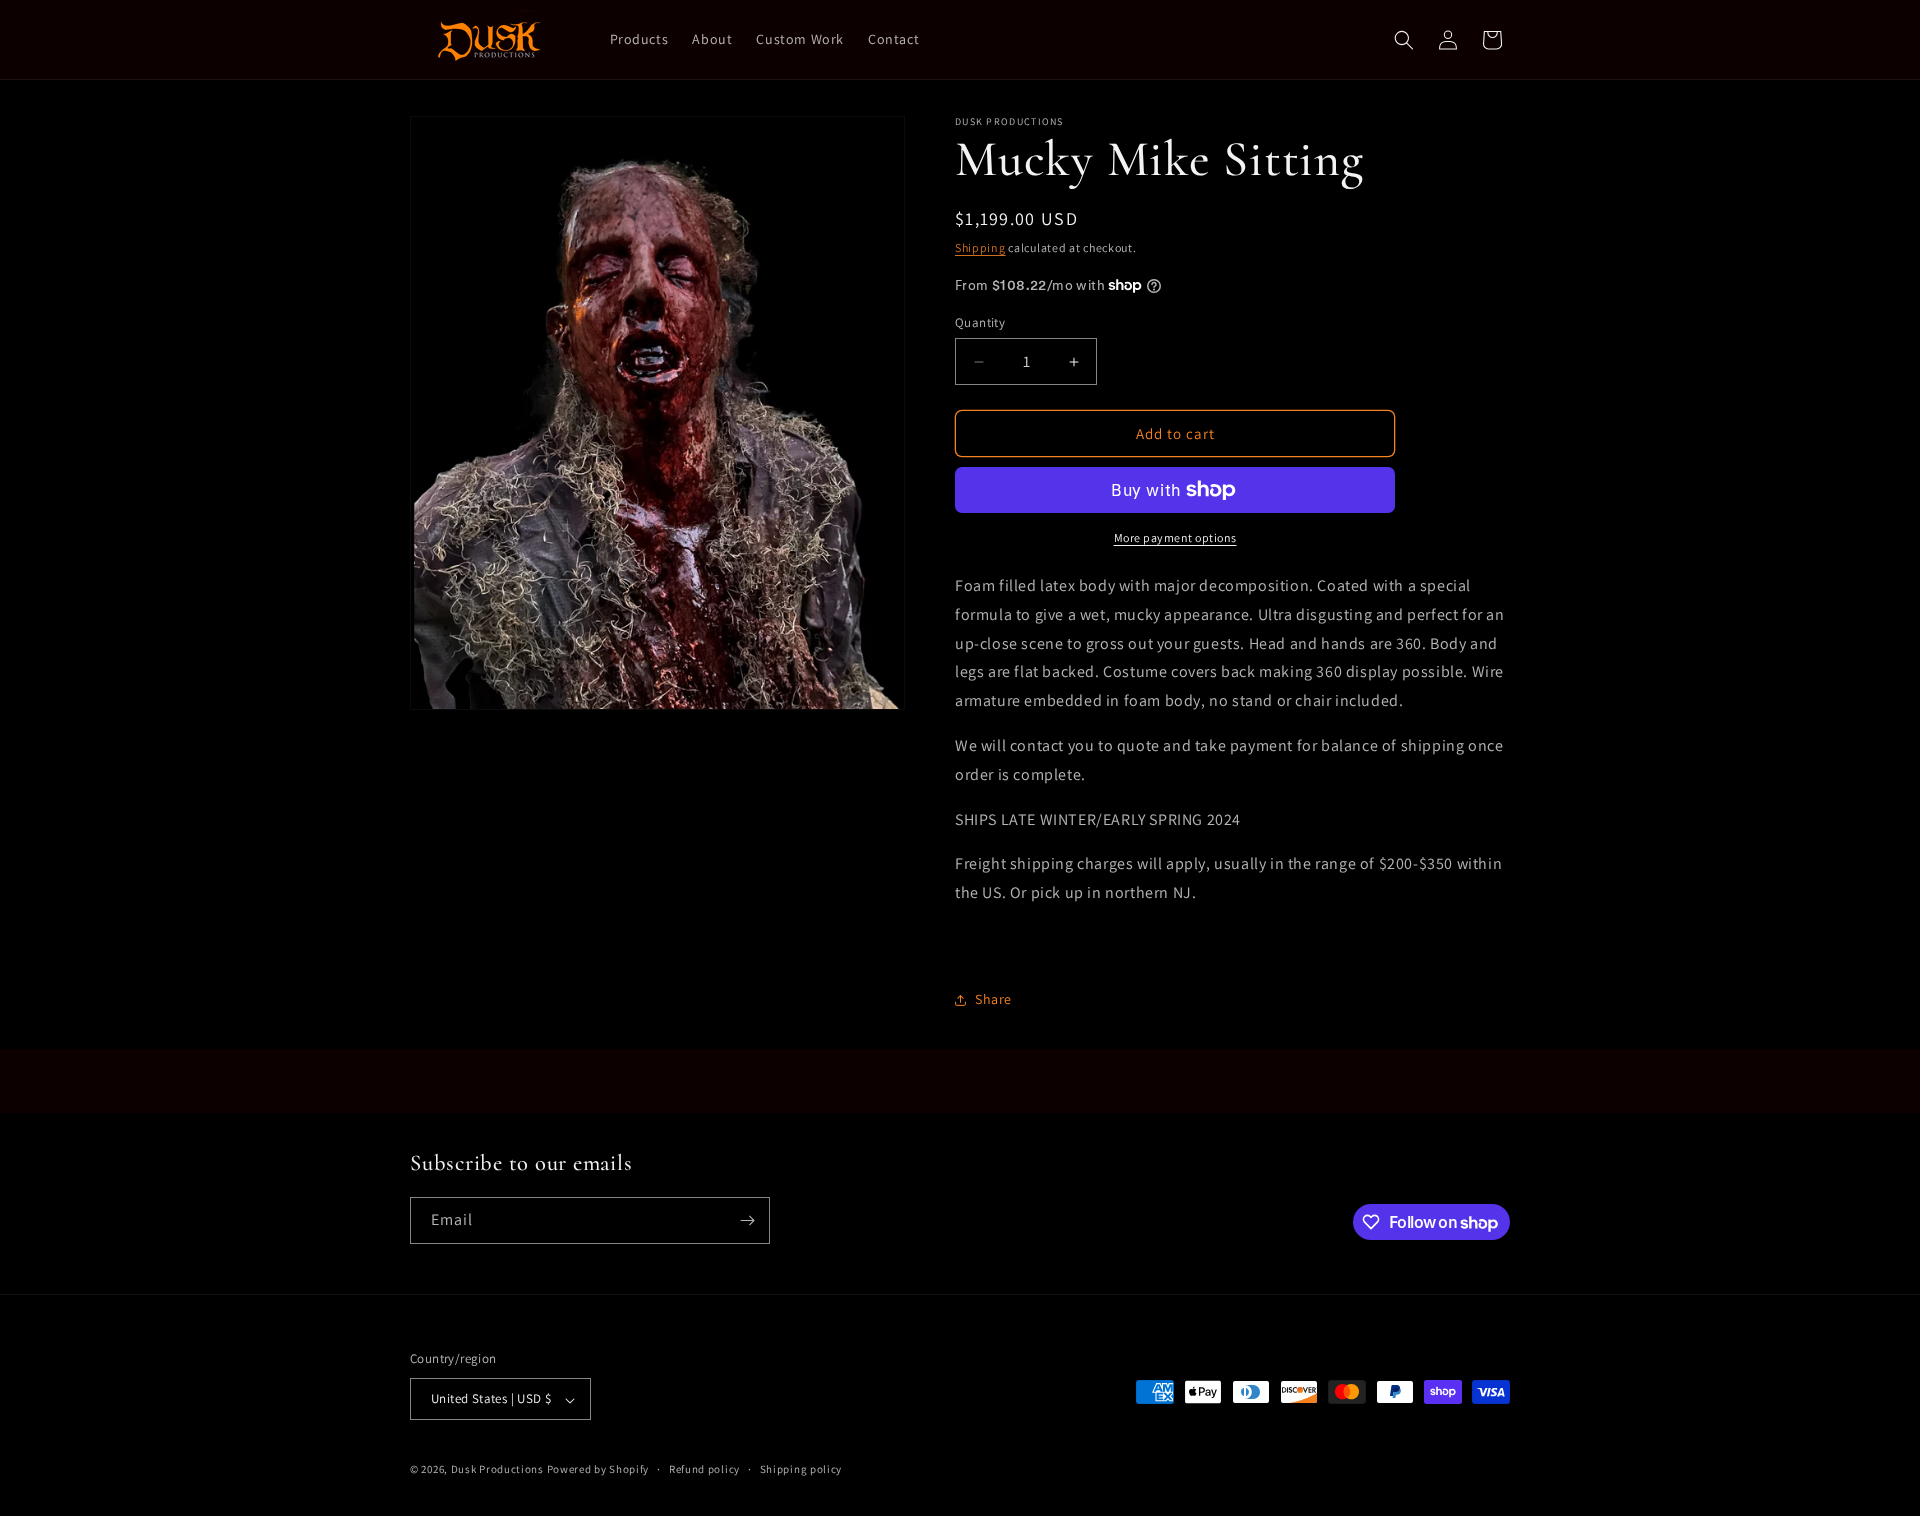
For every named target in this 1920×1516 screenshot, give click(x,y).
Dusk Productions (499, 1470)
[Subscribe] (747, 1220)
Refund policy (704, 1469)
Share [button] (993, 999)
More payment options (1175, 537)
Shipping (980, 247)
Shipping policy (801, 1469)
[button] (1404, 40)
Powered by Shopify (598, 1470)
